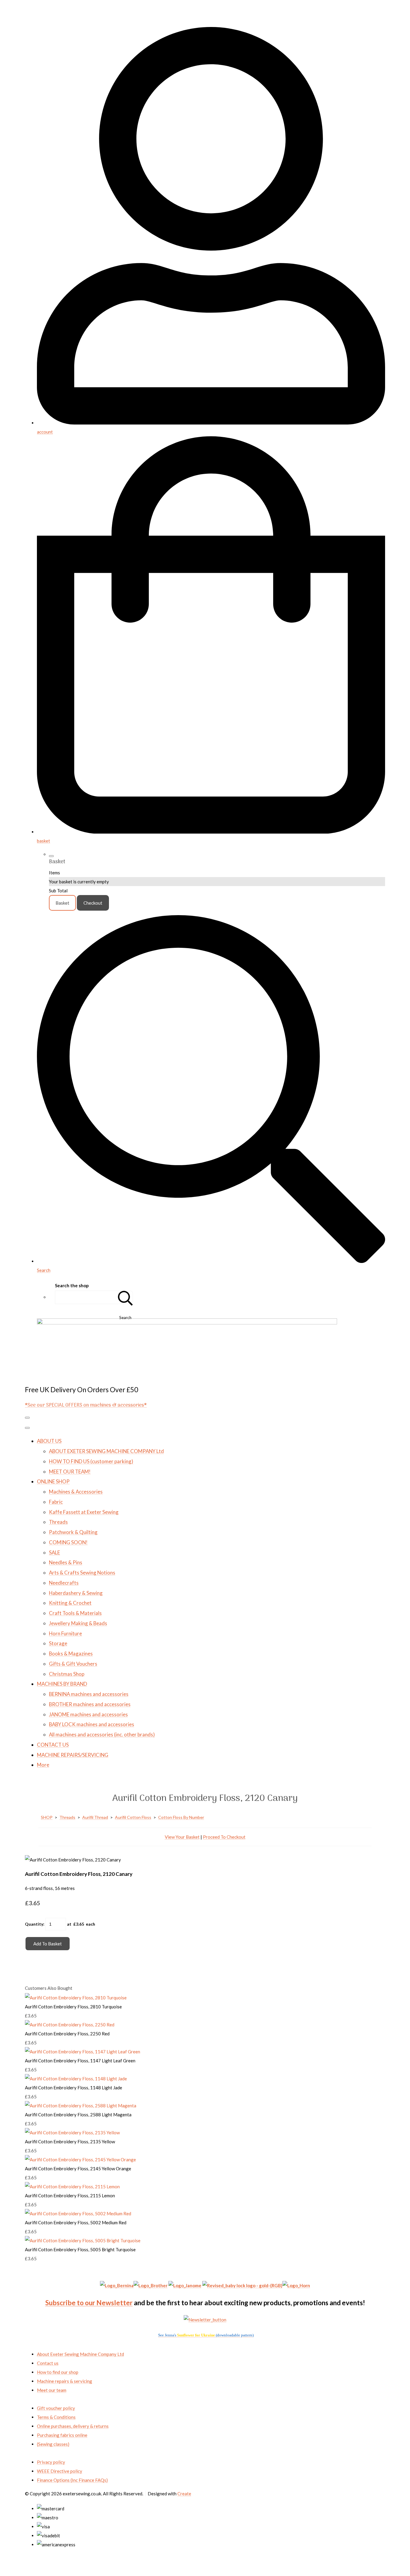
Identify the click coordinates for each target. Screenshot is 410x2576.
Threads (58, 1522)
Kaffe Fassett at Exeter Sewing (84, 1512)
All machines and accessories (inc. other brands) (102, 1734)
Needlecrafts (64, 1583)
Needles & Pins (66, 1562)
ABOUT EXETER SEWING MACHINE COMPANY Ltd (106, 1451)
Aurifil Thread (95, 1817)
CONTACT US (53, 1745)
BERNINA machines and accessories (89, 1694)
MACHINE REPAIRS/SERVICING (73, 1755)
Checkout (93, 903)
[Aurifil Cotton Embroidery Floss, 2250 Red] (70, 2025)
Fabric (56, 1502)
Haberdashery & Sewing (76, 1593)
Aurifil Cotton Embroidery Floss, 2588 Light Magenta (78, 2115)
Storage (58, 1643)
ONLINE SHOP (53, 1481)
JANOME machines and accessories (88, 1714)
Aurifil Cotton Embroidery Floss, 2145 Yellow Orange (78, 2169)
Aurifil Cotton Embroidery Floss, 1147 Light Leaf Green (80, 2061)
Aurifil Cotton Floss (133, 1817)
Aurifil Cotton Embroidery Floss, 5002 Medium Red (76, 2222)
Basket (62, 903)
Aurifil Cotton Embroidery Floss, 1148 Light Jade (74, 2088)
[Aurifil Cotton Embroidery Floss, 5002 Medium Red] (78, 2213)
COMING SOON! (68, 1542)
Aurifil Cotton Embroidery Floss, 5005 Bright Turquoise (80, 2249)
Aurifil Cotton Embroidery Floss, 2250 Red (67, 2034)
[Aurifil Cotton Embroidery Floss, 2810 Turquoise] (76, 1998)
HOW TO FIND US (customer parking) (91, 1461)
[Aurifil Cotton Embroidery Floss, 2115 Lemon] (72, 2186)
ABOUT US (49, 1441)
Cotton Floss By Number (181, 1817)
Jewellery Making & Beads (78, 1623)
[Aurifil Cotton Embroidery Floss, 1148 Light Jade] (76, 2079)
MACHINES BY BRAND (62, 1684)
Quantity (34, 1924)
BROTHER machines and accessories (90, 1704)
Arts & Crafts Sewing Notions (82, 1573)
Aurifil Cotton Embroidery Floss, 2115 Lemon (70, 2195)
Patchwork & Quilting (73, 1532)
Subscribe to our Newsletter (89, 2303)
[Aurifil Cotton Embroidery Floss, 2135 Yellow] (72, 2133)
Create (184, 2494)
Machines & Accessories (76, 1492)
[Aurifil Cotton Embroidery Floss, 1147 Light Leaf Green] (83, 2052)
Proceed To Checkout (224, 1837)
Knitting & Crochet (70, 1603)
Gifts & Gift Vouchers (73, 1664)
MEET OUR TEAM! (70, 1472)
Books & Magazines (71, 1654)
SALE (54, 1552)
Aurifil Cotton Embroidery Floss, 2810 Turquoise (73, 2007)
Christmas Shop (67, 1674)
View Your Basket (182, 1837)
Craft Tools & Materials (75, 1613)
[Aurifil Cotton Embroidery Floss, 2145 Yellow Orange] (80, 2160)
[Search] (125, 1297)
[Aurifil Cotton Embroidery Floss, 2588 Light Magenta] (81, 2106)
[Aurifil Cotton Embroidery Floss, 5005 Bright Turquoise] (83, 2240)
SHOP (47, 1817)
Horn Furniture (65, 1633)
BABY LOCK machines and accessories (92, 1724)
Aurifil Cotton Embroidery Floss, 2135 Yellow (70, 2142)
